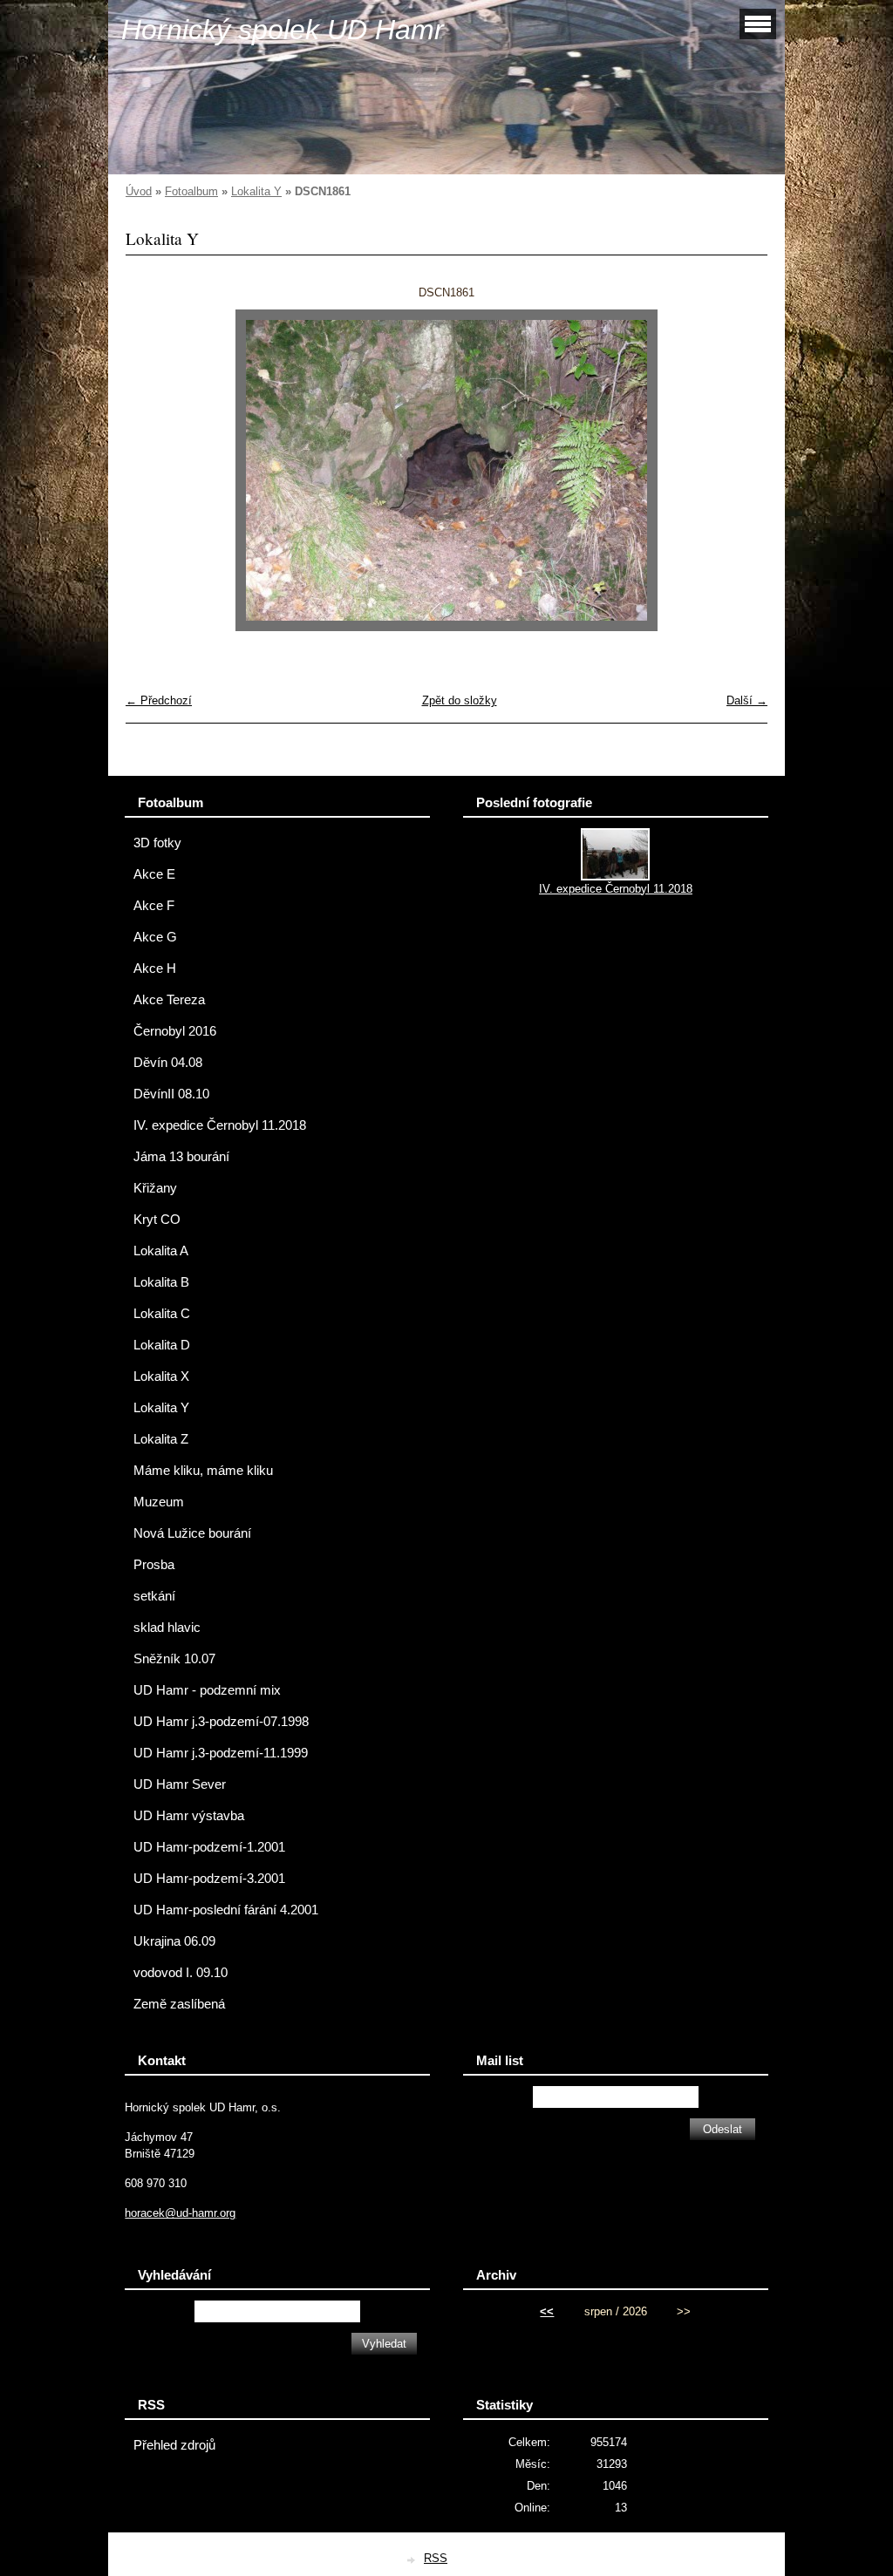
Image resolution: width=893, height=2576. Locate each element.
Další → (747, 700)
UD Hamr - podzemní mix (207, 1690)
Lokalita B (161, 1282)
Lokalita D (162, 1345)
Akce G (155, 937)
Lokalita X (161, 1376)
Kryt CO (157, 1220)
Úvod (139, 191)
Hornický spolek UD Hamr (283, 30)
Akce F (154, 906)
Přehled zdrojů (174, 2445)
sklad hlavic (167, 1628)
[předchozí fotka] (154, 470)
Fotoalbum (191, 191)
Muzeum (159, 1502)
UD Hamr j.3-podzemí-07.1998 (221, 1722)
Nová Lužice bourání (192, 1533)
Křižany (155, 1188)
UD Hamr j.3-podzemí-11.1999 (221, 1753)
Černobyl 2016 (175, 1031)
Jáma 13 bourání (181, 1157)
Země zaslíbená (179, 2004)
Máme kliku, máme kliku (203, 1471)
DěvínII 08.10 (171, 1094)
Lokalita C (162, 1314)
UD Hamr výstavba (189, 1816)
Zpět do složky (460, 700)
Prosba (154, 1565)
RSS (436, 2558)
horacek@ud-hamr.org (180, 2213)
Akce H (155, 969)
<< (547, 2311)
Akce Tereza (169, 1000)
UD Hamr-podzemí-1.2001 (209, 1847)
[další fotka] (739, 470)
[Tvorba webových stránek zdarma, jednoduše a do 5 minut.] (412, 2560)
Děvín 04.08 (168, 1063)
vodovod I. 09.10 (181, 1973)
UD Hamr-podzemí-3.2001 (209, 1879)
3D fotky (157, 843)
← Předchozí (159, 700)
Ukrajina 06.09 (174, 1941)
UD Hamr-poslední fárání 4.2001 (226, 1910)
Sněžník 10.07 (174, 1659)
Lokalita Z (161, 1439)
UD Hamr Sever (180, 1784)
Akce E (154, 874)
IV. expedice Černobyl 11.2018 (220, 1125)
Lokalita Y (256, 191)
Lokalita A (161, 1251)
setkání (154, 1596)
